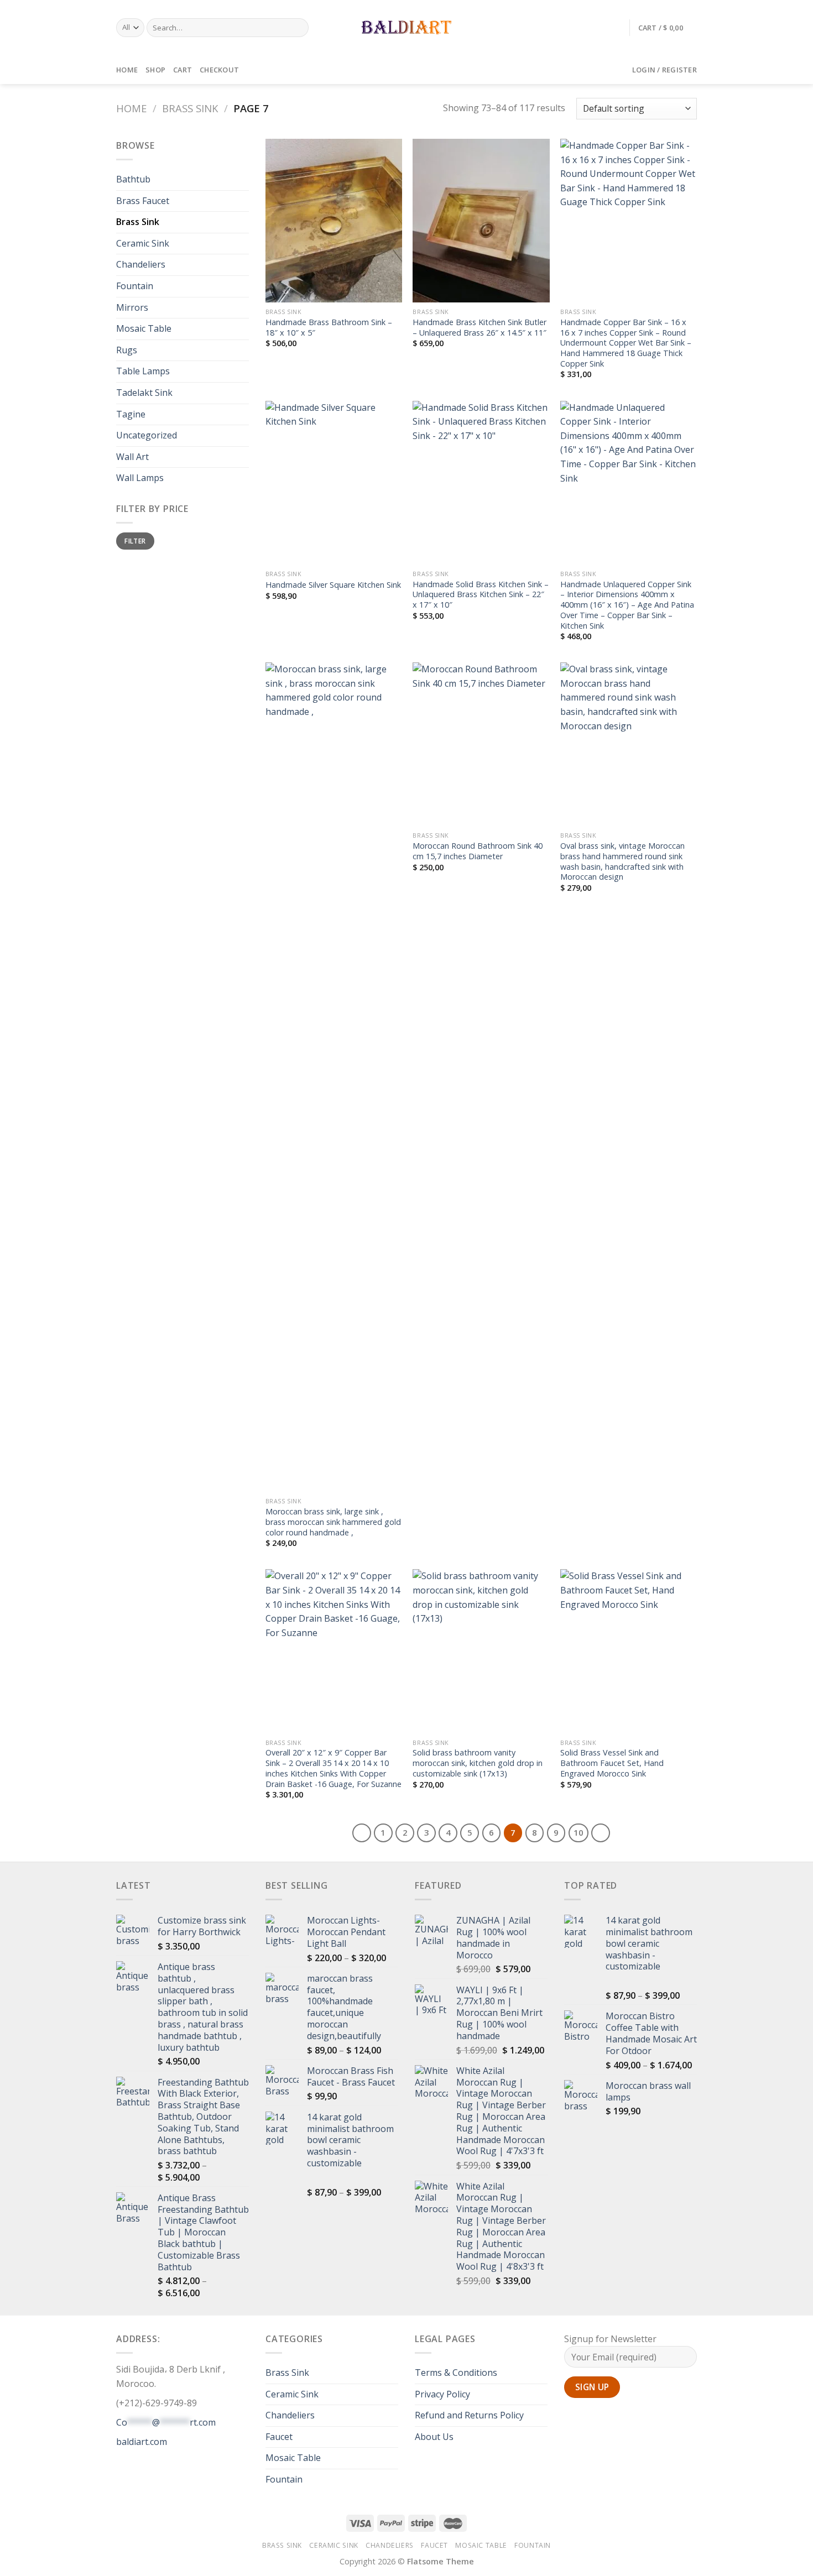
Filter (135, 541)
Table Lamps (143, 371)
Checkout (219, 70)
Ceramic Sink (143, 243)
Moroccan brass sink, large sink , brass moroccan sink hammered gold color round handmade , (333, 1522)
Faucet (279, 2437)
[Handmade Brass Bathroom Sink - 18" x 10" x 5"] (334, 221)
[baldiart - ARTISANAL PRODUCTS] (407, 28)
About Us (434, 2437)
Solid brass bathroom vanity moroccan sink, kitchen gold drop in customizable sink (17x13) (478, 1763)
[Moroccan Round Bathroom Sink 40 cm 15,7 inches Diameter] (481, 744)
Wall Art (132, 457)
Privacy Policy (442, 2394)
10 (579, 1832)
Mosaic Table (144, 328)
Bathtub (133, 179)
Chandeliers (141, 264)
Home (127, 70)
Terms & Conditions (456, 2373)
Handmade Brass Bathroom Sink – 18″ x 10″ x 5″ (329, 328)
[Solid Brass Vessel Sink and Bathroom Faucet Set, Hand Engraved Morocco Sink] (629, 1651)
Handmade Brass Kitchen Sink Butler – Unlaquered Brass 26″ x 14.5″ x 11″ (480, 328)
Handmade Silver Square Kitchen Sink (333, 585)
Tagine (131, 414)
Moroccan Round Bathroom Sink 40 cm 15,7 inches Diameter (478, 851)
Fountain (135, 286)
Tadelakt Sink (144, 393)
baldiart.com (142, 2442)
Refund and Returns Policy (469, 2415)
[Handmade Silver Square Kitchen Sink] (334, 483)
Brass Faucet (143, 201)
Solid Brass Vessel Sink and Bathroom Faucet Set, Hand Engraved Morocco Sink (612, 1763)
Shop (155, 70)
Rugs (127, 350)
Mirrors (132, 307)
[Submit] (298, 28)
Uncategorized (147, 435)
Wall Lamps (140, 478)
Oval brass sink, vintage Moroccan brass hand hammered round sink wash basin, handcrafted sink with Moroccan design (622, 861)
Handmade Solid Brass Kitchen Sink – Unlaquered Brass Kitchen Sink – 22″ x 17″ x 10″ (481, 595)
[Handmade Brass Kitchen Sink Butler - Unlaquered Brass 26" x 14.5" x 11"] (481, 221)
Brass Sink (190, 108)
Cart (183, 70)
